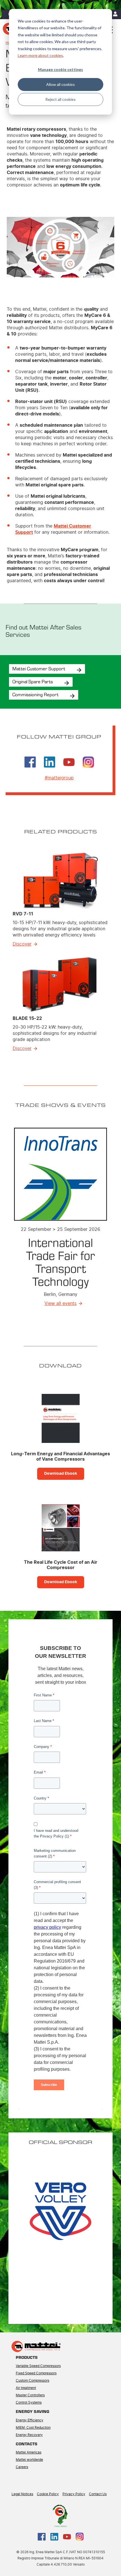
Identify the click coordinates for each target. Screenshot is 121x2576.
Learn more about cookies (40, 55)
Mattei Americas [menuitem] (29, 2452)
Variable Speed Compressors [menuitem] (38, 2366)
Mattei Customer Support (39, 668)
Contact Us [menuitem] (98, 2494)
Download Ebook (61, 1474)
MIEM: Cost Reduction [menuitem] (33, 2428)
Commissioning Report (35, 694)
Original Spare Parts (33, 681)
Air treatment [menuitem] (26, 2388)
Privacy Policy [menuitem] (74, 2494)
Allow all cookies (60, 84)
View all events (60, 1303)
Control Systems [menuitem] (29, 2403)
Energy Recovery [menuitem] (29, 2435)
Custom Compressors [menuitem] (33, 2381)
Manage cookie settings (60, 69)
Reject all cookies (60, 99)
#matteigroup (59, 778)
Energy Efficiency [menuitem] (30, 2420)
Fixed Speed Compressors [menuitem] (36, 2373)
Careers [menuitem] (22, 2467)
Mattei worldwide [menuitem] (29, 2460)
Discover (22, 944)
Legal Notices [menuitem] (22, 2494)
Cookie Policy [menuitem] (48, 2494)
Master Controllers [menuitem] (30, 2395)
